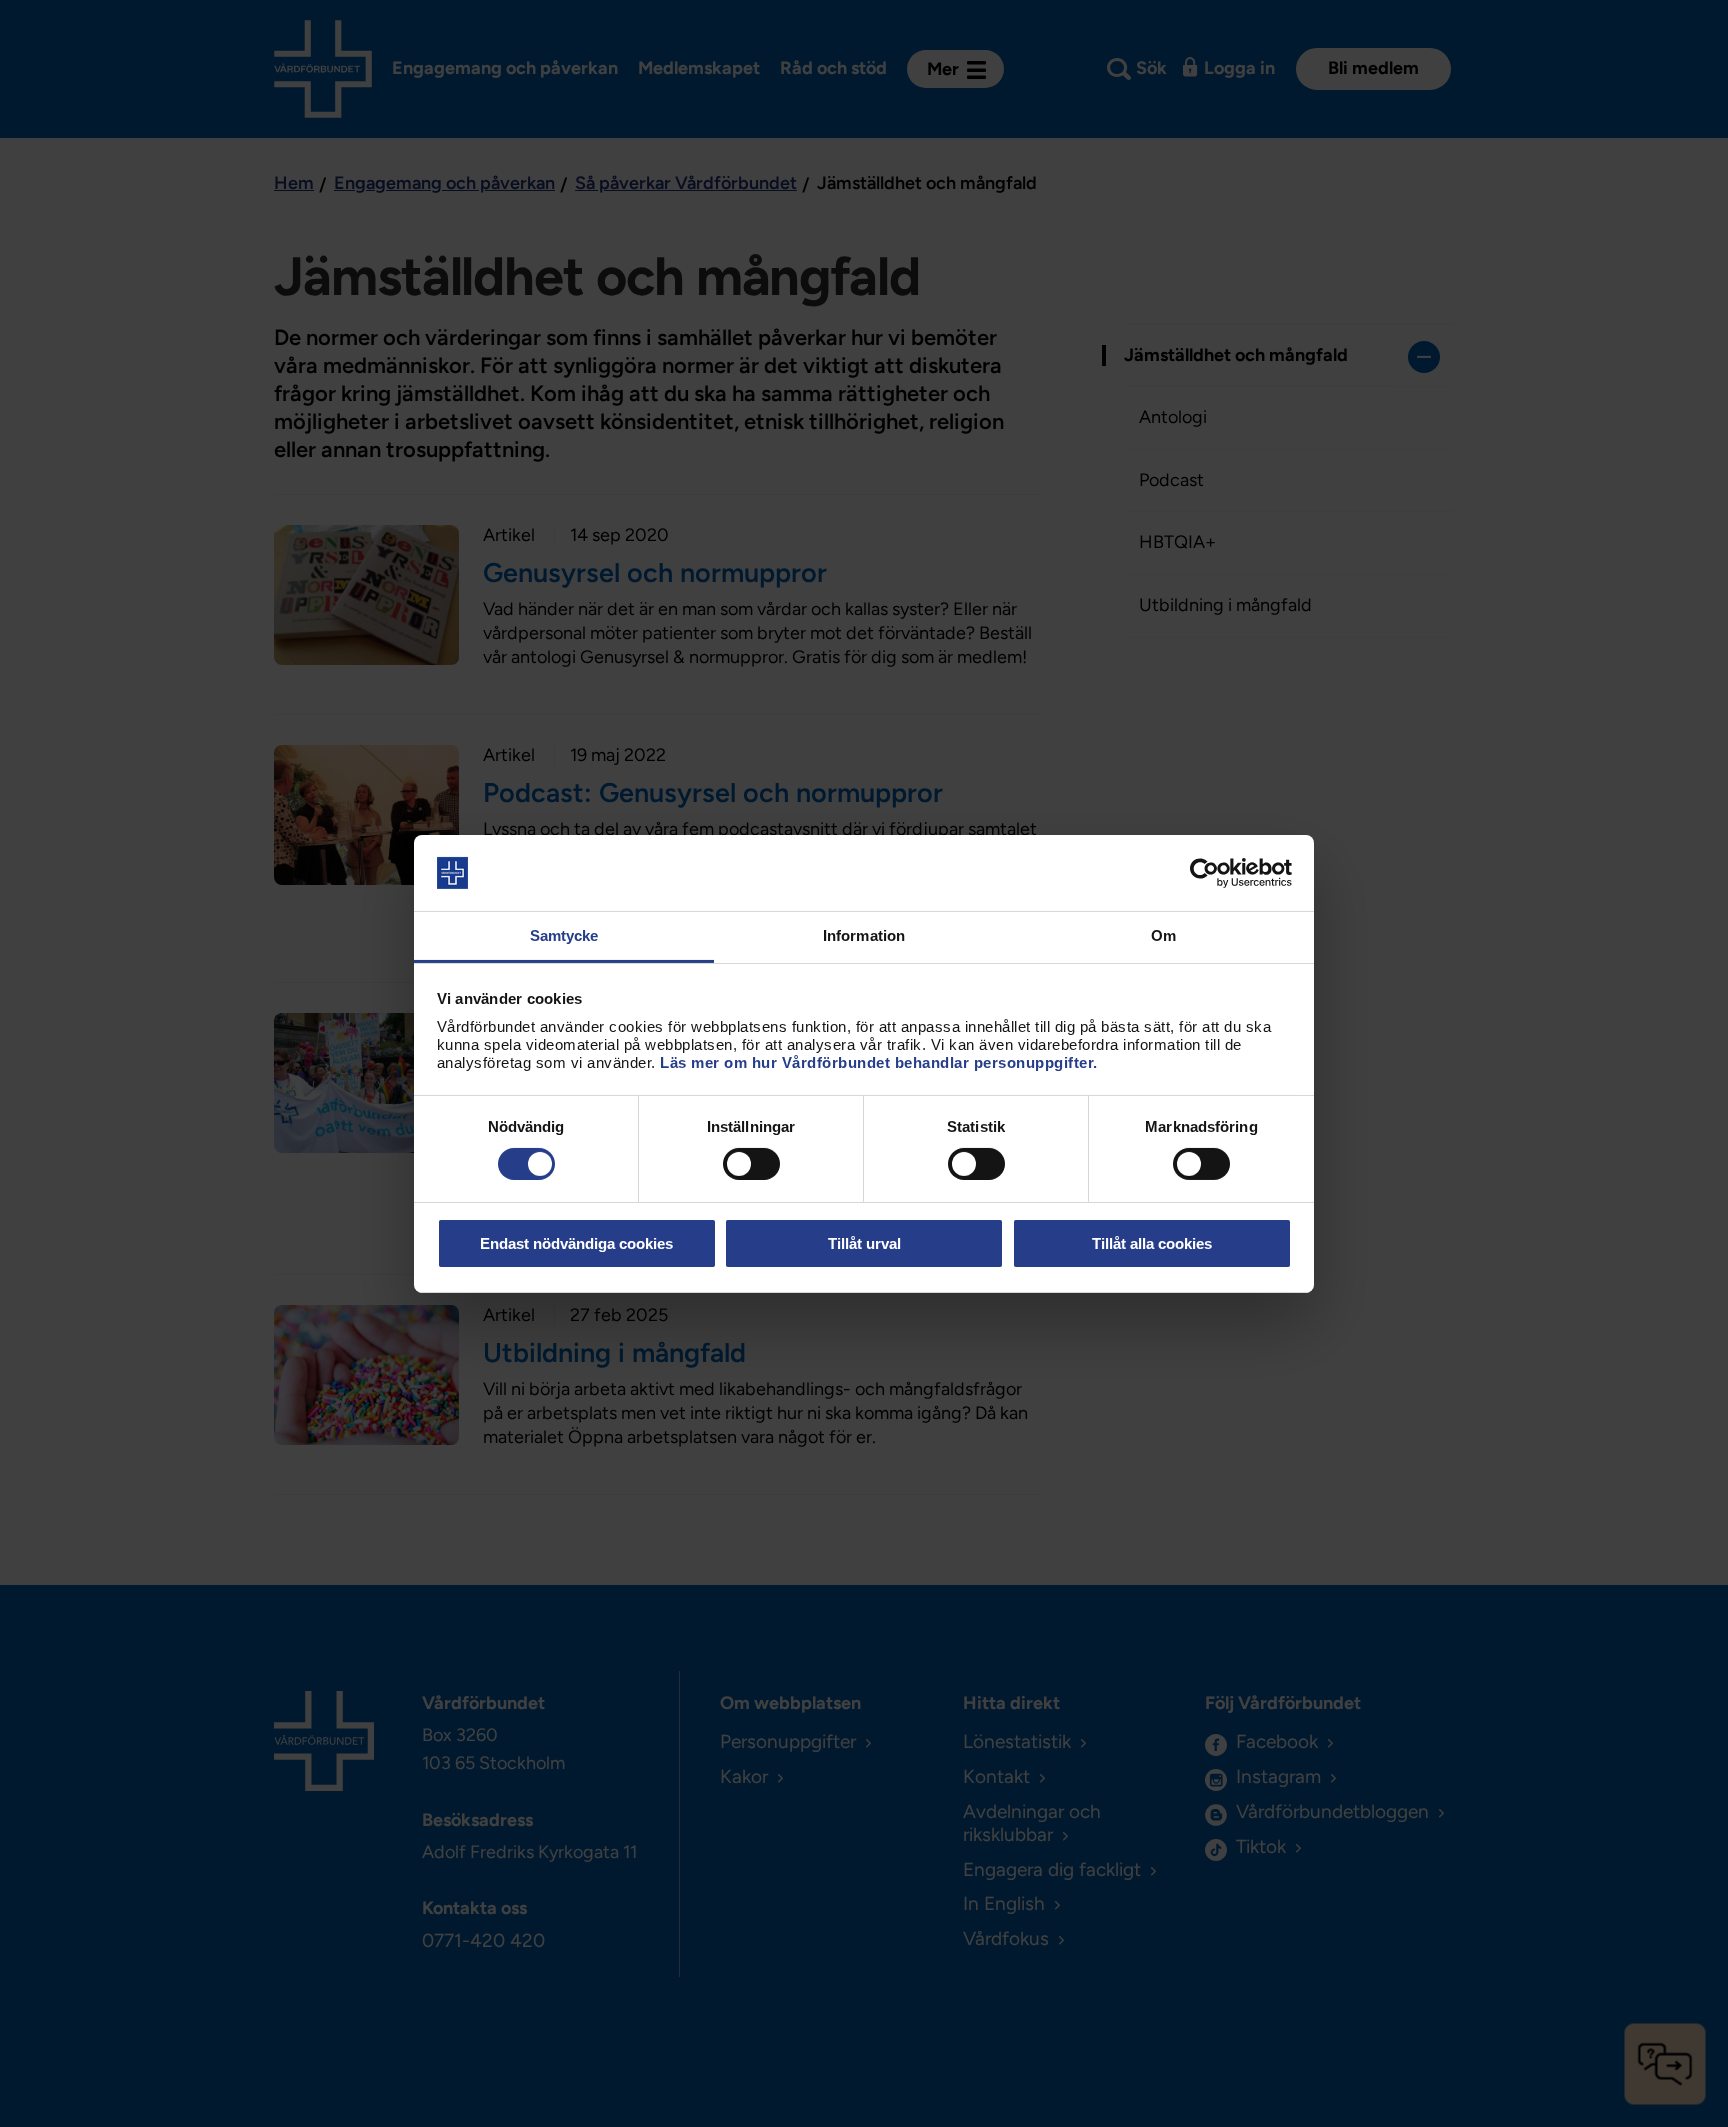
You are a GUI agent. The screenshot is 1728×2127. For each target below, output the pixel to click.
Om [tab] (1163, 935)
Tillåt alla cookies (1152, 1243)
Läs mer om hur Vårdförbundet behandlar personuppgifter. (879, 1062)
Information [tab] (864, 935)
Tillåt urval (864, 1243)
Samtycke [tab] (564, 935)
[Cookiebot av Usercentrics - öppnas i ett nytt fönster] (1204, 873)
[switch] (751, 1164)
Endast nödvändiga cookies (576, 1243)
